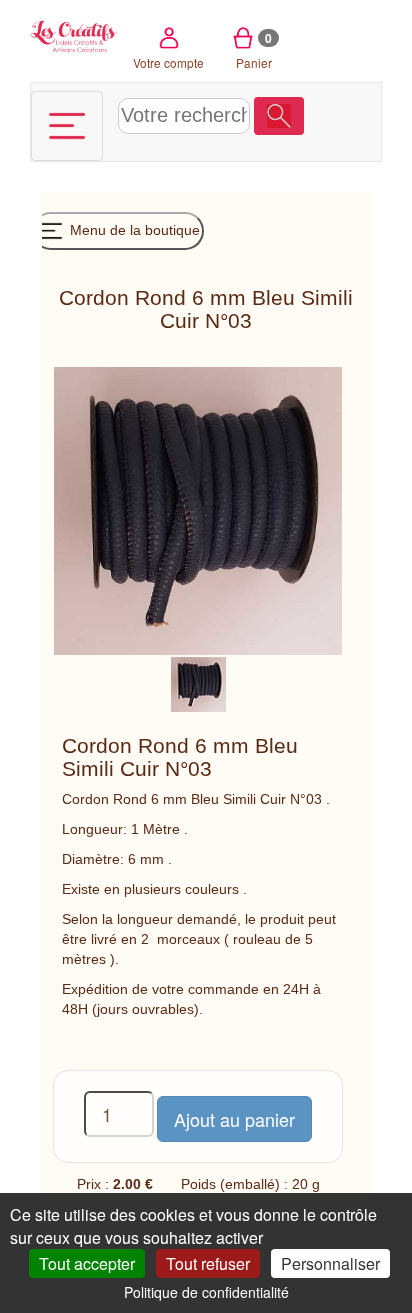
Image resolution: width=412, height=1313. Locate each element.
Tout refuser (208, 1263)
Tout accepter (87, 1263)
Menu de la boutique (133, 230)
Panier (254, 50)
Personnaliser (330, 1263)
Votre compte (168, 62)
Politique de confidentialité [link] (206, 1292)
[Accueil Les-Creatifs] (74, 34)
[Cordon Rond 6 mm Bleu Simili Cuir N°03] (198, 683)
